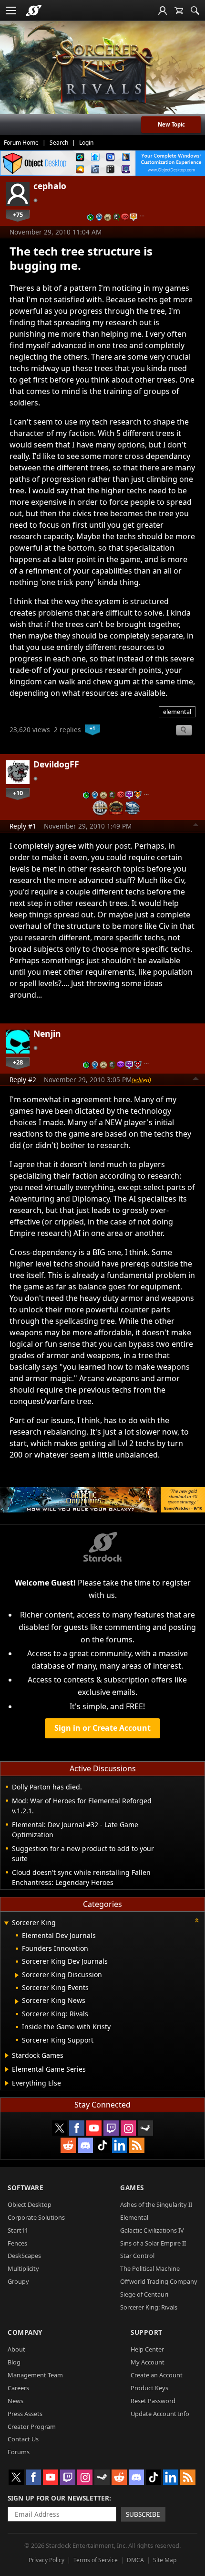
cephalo (50, 186)
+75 (18, 214)
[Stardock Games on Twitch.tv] (111, 2128)
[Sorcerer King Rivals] (102, 72)
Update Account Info (160, 2414)
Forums (19, 2452)
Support (147, 2332)
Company (25, 2332)
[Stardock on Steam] (145, 2128)
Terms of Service (96, 2560)
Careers (18, 2388)
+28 (18, 1062)
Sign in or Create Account (102, 1728)
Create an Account (157, 2375)
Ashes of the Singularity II (156, 2204)
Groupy (18, 2281)
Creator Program (32, 2427)
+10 (18, 793)
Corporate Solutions (36, 2217)
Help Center (147, 2349)
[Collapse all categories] (197, 1920)
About (16, 2349)
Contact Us (23, 2439)
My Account (148, 2362)
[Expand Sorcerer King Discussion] (17, 1975)
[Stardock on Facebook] (77, 2128)
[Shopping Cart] (179, 11)
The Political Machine (150, 2268)
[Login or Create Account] (163, 11)
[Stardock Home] (34, 11)
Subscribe (143, 2514)
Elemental (134, 2217)
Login (86, 143)
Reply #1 (23, 826)
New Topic (171, 124)
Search (59, 143)
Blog (14, 2362)
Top (196, 826)
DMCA (135, 2560)
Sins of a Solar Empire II (153, 2243)
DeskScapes (24, 2256)
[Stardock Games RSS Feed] (137, 2145)
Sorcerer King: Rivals (149, 2307)
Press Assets (25, 2414)
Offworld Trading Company (159, 2281)
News (15, 2401)
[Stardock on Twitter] (60, 2128)
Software (26, 2187)
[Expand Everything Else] (7, 2083)
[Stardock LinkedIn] (120, 2145)
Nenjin (47, 1033)
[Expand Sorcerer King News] (17, 2001)
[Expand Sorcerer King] (6, 1923)
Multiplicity (23, 2268)
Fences (17, 2243)
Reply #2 (23, 1080)
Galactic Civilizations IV (152, 2230)
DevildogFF (56, 764)
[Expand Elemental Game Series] (7, 2069)
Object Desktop (30, 2204)
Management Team (35, 2375)
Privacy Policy (46, 2560)
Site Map (165, 2560)
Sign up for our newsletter (58, 2498)
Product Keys (149, 2388)
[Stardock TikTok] (102, 2145)
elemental (177, 712)
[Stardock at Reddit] (68, 2145)
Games (132, 2187)
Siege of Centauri (144, 2294)
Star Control (137, 2256)
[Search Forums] (195, 11)
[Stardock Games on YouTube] (94, 2128)
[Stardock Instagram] (128, 2128)
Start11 (18, 2230)
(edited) (141, 1080)
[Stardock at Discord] (85, 2145)
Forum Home (21, 143)
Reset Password (153, 2401)
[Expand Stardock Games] (7, 2055)
